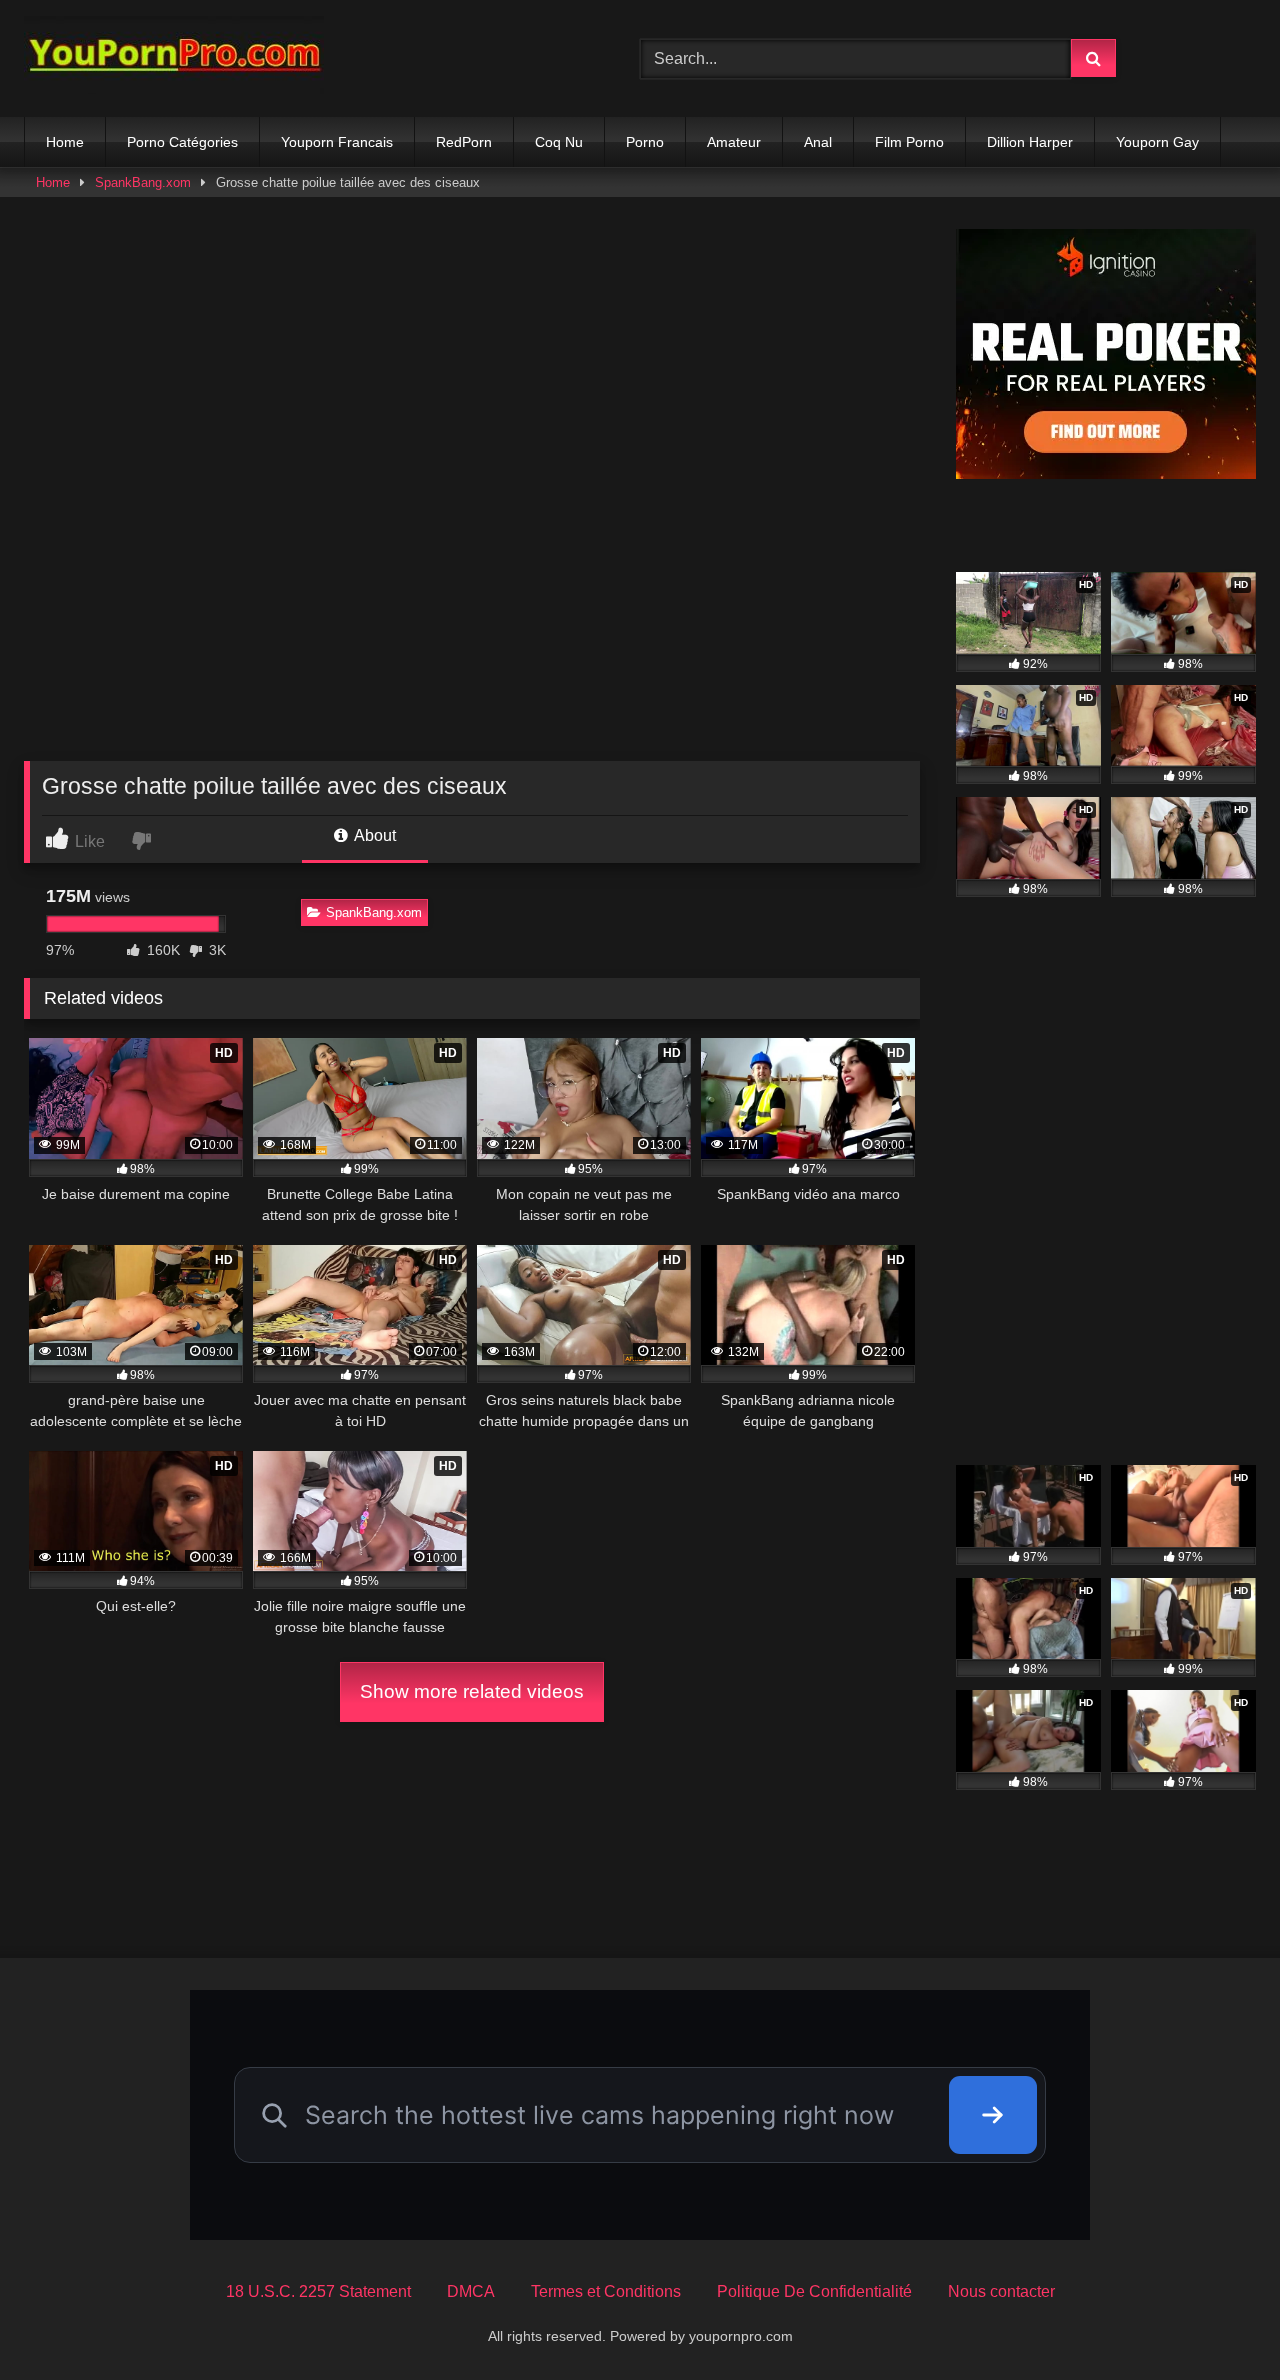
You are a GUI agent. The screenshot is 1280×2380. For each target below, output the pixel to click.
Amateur (734, 142)
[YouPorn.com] (174, 58)
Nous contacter (1001, 2291)
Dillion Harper (1030, 142)
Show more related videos (472, 1691)
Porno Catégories (182, 142)
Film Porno (909, 142)
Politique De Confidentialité (814, 2291)
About (373, 835)
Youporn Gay (1157, 142)
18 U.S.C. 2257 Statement (318, 2291)
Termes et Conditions (606, 2291)
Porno (645, 142)
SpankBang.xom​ (143, 182)
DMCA (471, 2291)
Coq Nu (559, 142)
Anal (818, 142)
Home (65, 142)
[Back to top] (1218, 2320)
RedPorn (464, 142)
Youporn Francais (337, 142)
